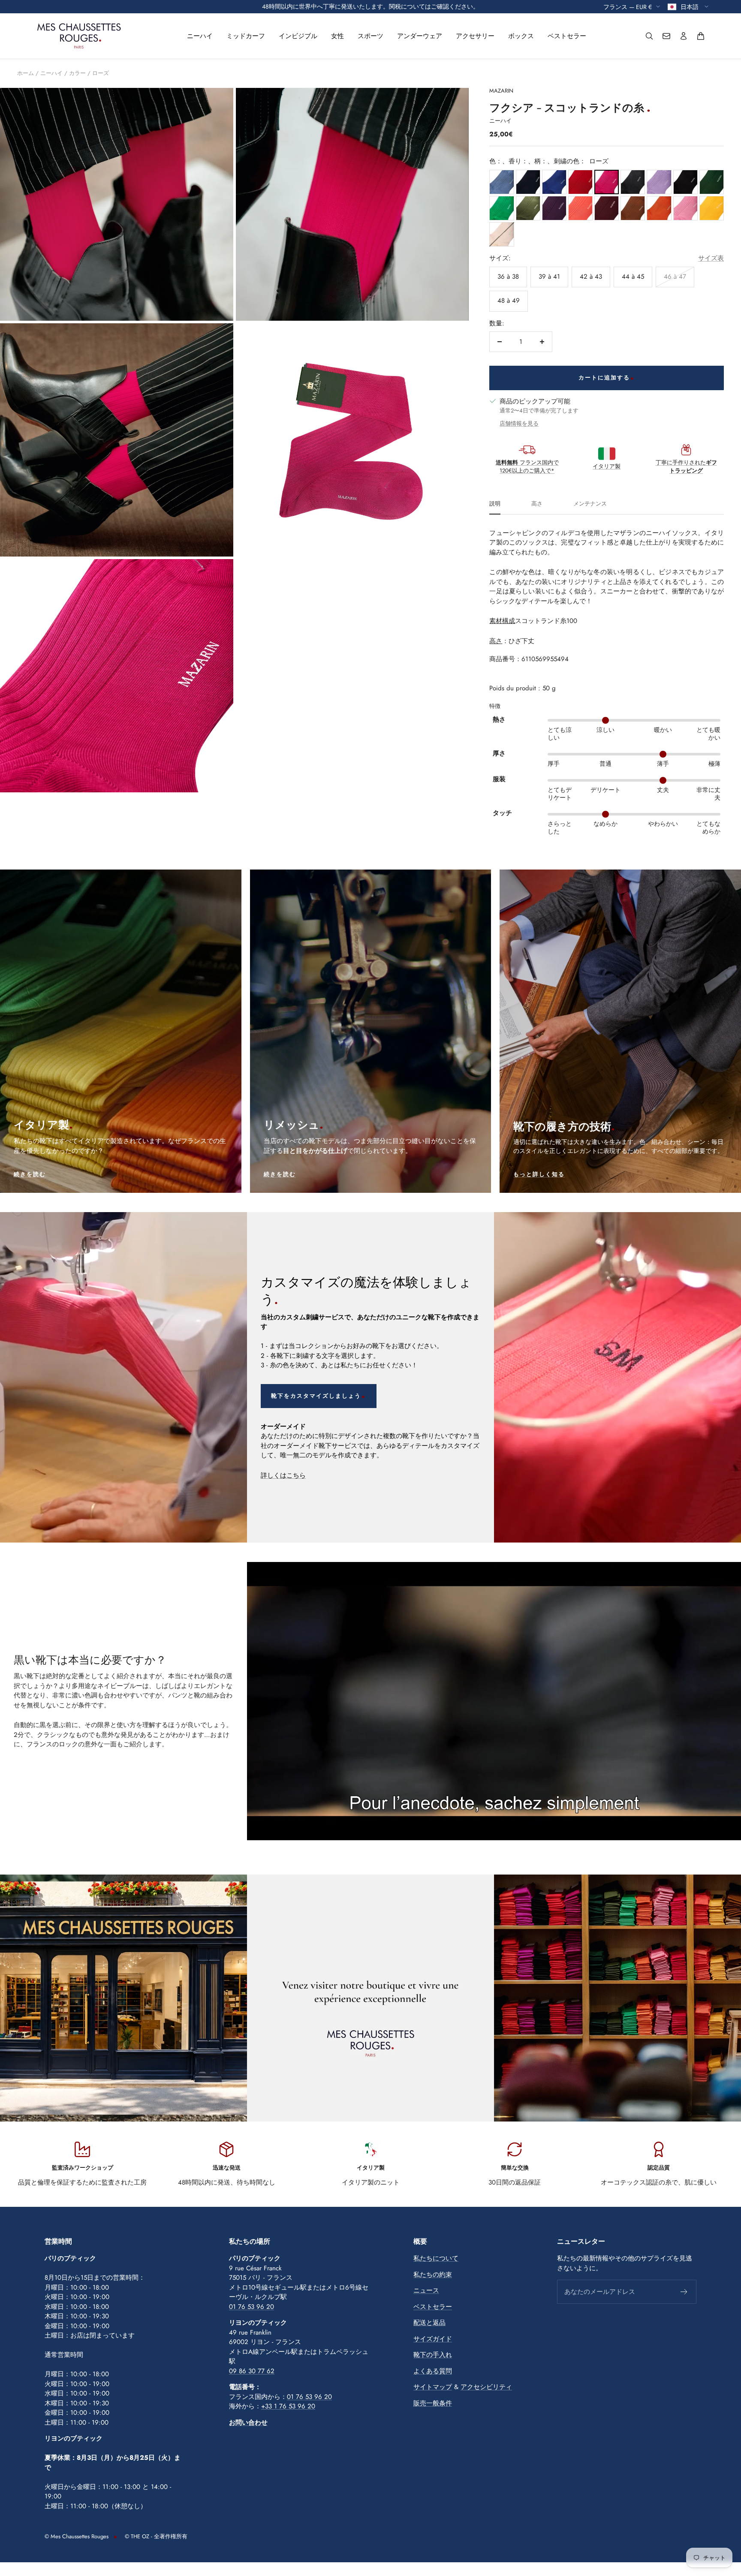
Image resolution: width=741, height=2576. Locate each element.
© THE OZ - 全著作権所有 (156, 2536)
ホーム (26, 73)
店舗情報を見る (519, 423)
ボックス (521, 36)
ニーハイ (200, 36)
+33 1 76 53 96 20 (288, 2406)
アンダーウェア (420, 36)
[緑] (712, 182)
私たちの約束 (433, 2275)
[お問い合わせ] (666, 36)
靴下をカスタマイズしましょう (316, 1396)
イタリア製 (607, 466)
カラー (77, 73)
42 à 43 (591, 277)
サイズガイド (433, 2339)
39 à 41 (549, 277)
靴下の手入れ (433, 2355)
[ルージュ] (580, 182)
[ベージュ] (502, 234)
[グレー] (633, 182)
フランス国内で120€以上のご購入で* (527, 467)
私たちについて (436, 2258)
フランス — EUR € (628, 6)
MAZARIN (501, 91)
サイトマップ (433, 2387)
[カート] (701, 36)
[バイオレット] (659, 182)
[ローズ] (607, 182)
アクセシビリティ (486, 2387)
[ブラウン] (685, 182)
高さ (537, 504)
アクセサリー (475, 36)
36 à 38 (508, 277)
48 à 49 (509, 301)
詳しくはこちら (283, 1475)
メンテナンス (590, 504)
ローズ (101, 73)
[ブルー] (502, 182)
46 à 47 (675, 277)
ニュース (426, 2290)
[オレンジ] (659, 208)
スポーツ (370, 36)
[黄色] (712, 208)
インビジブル (298, 36)
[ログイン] (684, 36)
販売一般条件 (433, 2403)
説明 (495, 504)
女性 (337, 36)
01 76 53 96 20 (252, 2307)
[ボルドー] (607, 208)
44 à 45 (633, 277)
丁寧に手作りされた (686, 467)
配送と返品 (429, 2323)
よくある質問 (433, 2371)
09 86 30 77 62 (252, 2371)
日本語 (690, 6)
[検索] (649, 36)
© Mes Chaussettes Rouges (77, 2536)
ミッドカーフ (246, 36)
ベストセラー (567, 36)
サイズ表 (711, 258)
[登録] (684, 2292)
